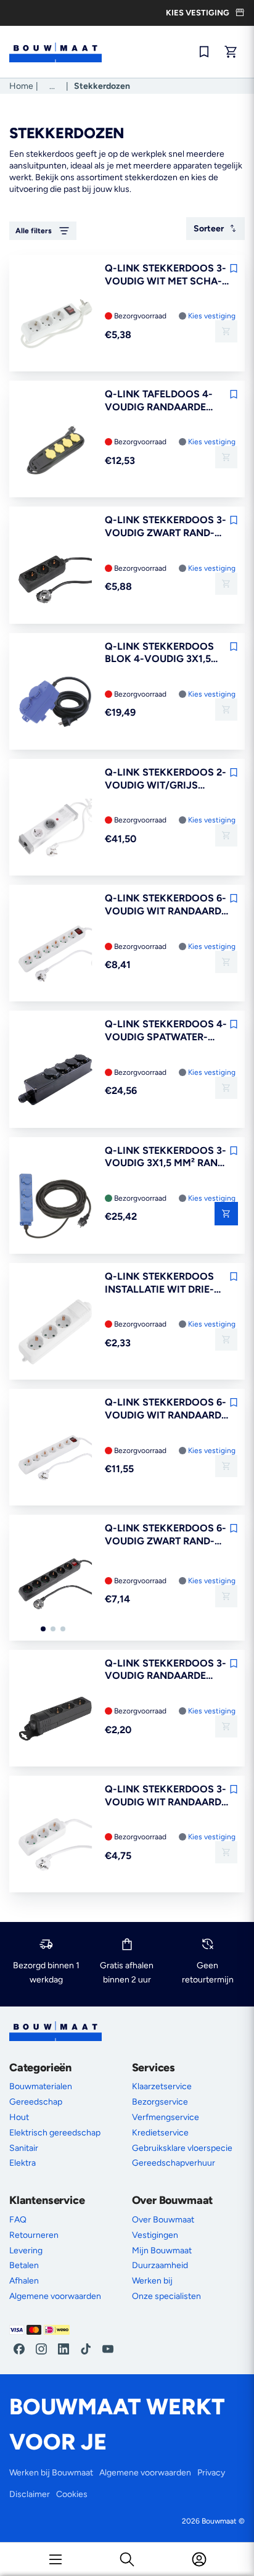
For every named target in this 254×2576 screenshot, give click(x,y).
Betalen (24, 2265)
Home (21, 86)
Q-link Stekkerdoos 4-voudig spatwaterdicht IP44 (166, 1031)
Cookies (72, 2494)
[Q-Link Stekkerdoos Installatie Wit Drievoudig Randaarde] (55, 1333)
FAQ (18, 2220)
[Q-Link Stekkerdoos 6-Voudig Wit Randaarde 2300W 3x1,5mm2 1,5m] (55, 955)
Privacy (211, 2473)
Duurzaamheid (160, 2265)
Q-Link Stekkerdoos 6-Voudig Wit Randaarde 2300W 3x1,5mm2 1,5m (166, 905)
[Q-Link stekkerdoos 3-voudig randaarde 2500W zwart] (55, 1720)
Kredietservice (160, 2133)
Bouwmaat (219, 2521)
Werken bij (152, 2281)
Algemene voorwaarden (55, 2296)
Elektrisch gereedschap (55, 2133)
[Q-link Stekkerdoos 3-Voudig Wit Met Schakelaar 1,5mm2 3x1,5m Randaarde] (55, 325)
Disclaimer (30, 2494)
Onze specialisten (166, 2296)
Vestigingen (155, 2235)
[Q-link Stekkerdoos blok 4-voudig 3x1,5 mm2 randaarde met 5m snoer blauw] (55, 703)
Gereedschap (36, 2102)
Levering (26, 2251)
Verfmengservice (166, 2117)
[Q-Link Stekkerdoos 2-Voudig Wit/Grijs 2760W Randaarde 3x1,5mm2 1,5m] (55, 829)
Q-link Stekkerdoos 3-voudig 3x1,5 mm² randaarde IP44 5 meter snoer (167, 1158)
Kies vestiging (212, 316)
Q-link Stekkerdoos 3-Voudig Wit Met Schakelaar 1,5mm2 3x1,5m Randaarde (166, 275)
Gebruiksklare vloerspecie (182, 2148)
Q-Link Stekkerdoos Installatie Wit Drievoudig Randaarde (159, 1283)
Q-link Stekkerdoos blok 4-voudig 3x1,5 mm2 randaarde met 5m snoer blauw (166, 653)
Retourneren (34, 2235)
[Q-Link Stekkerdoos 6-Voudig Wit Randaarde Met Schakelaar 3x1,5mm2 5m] (55, 1459)
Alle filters (34, 231)
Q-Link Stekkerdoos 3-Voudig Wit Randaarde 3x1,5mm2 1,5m (166, 1796)
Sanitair (24, 2148)
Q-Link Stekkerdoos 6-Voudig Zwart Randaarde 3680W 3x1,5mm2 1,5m (166, 1535)
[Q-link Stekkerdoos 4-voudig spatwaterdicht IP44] (55, 1080)
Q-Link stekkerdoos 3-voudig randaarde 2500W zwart (166, 1670)
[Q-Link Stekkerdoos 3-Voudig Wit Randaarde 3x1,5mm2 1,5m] (55, 1845)
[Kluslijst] (204, 52)
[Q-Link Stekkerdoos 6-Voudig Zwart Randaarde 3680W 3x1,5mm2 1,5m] (55, 1584)
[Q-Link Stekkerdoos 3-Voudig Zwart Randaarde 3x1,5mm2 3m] (55, 576)
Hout (19, 2117)
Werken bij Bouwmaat (51, 2473)
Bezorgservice (160, 2102)
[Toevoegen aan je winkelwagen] (226, 331)
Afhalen (24, 2281)
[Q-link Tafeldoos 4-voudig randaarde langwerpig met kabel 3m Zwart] (55, 450)
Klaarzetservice (162, 2086)
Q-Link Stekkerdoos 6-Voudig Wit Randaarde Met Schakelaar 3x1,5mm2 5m (166, 1409)
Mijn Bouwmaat (162, 2251)
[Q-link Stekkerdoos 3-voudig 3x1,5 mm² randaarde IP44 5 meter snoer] (55, 1207)
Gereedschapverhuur (174, 2163)
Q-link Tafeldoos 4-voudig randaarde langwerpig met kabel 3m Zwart (165, 401)
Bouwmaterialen (41, 2086)
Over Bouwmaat (163, 2220)
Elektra (23, 2163)
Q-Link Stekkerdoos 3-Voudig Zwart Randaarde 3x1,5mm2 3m (166, 527)
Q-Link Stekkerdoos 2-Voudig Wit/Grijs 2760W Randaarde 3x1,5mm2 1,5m (166, 779)
